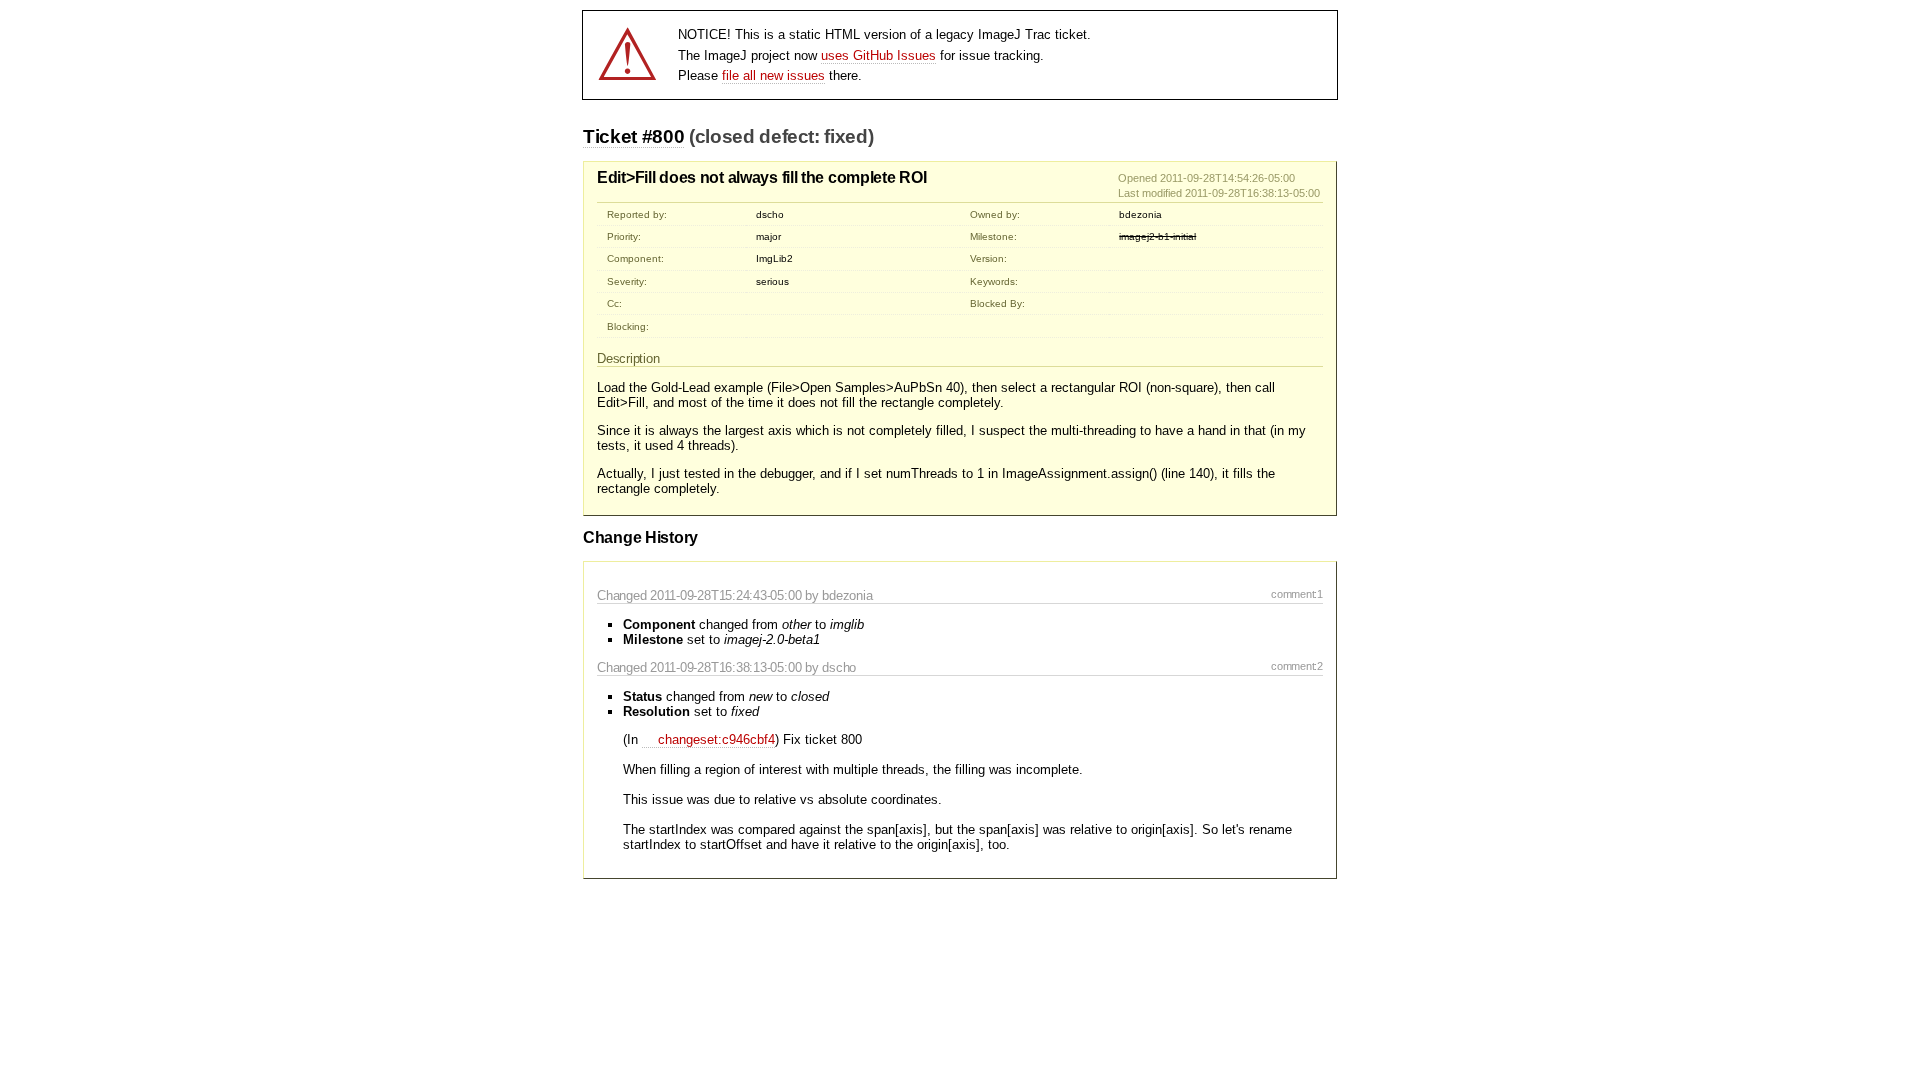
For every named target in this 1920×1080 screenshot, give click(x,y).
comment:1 (1297, 594)
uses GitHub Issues (878, 55)
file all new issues (773, 75)
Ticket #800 (633, 136)
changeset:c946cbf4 (716, 739)
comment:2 (1297, 666)
